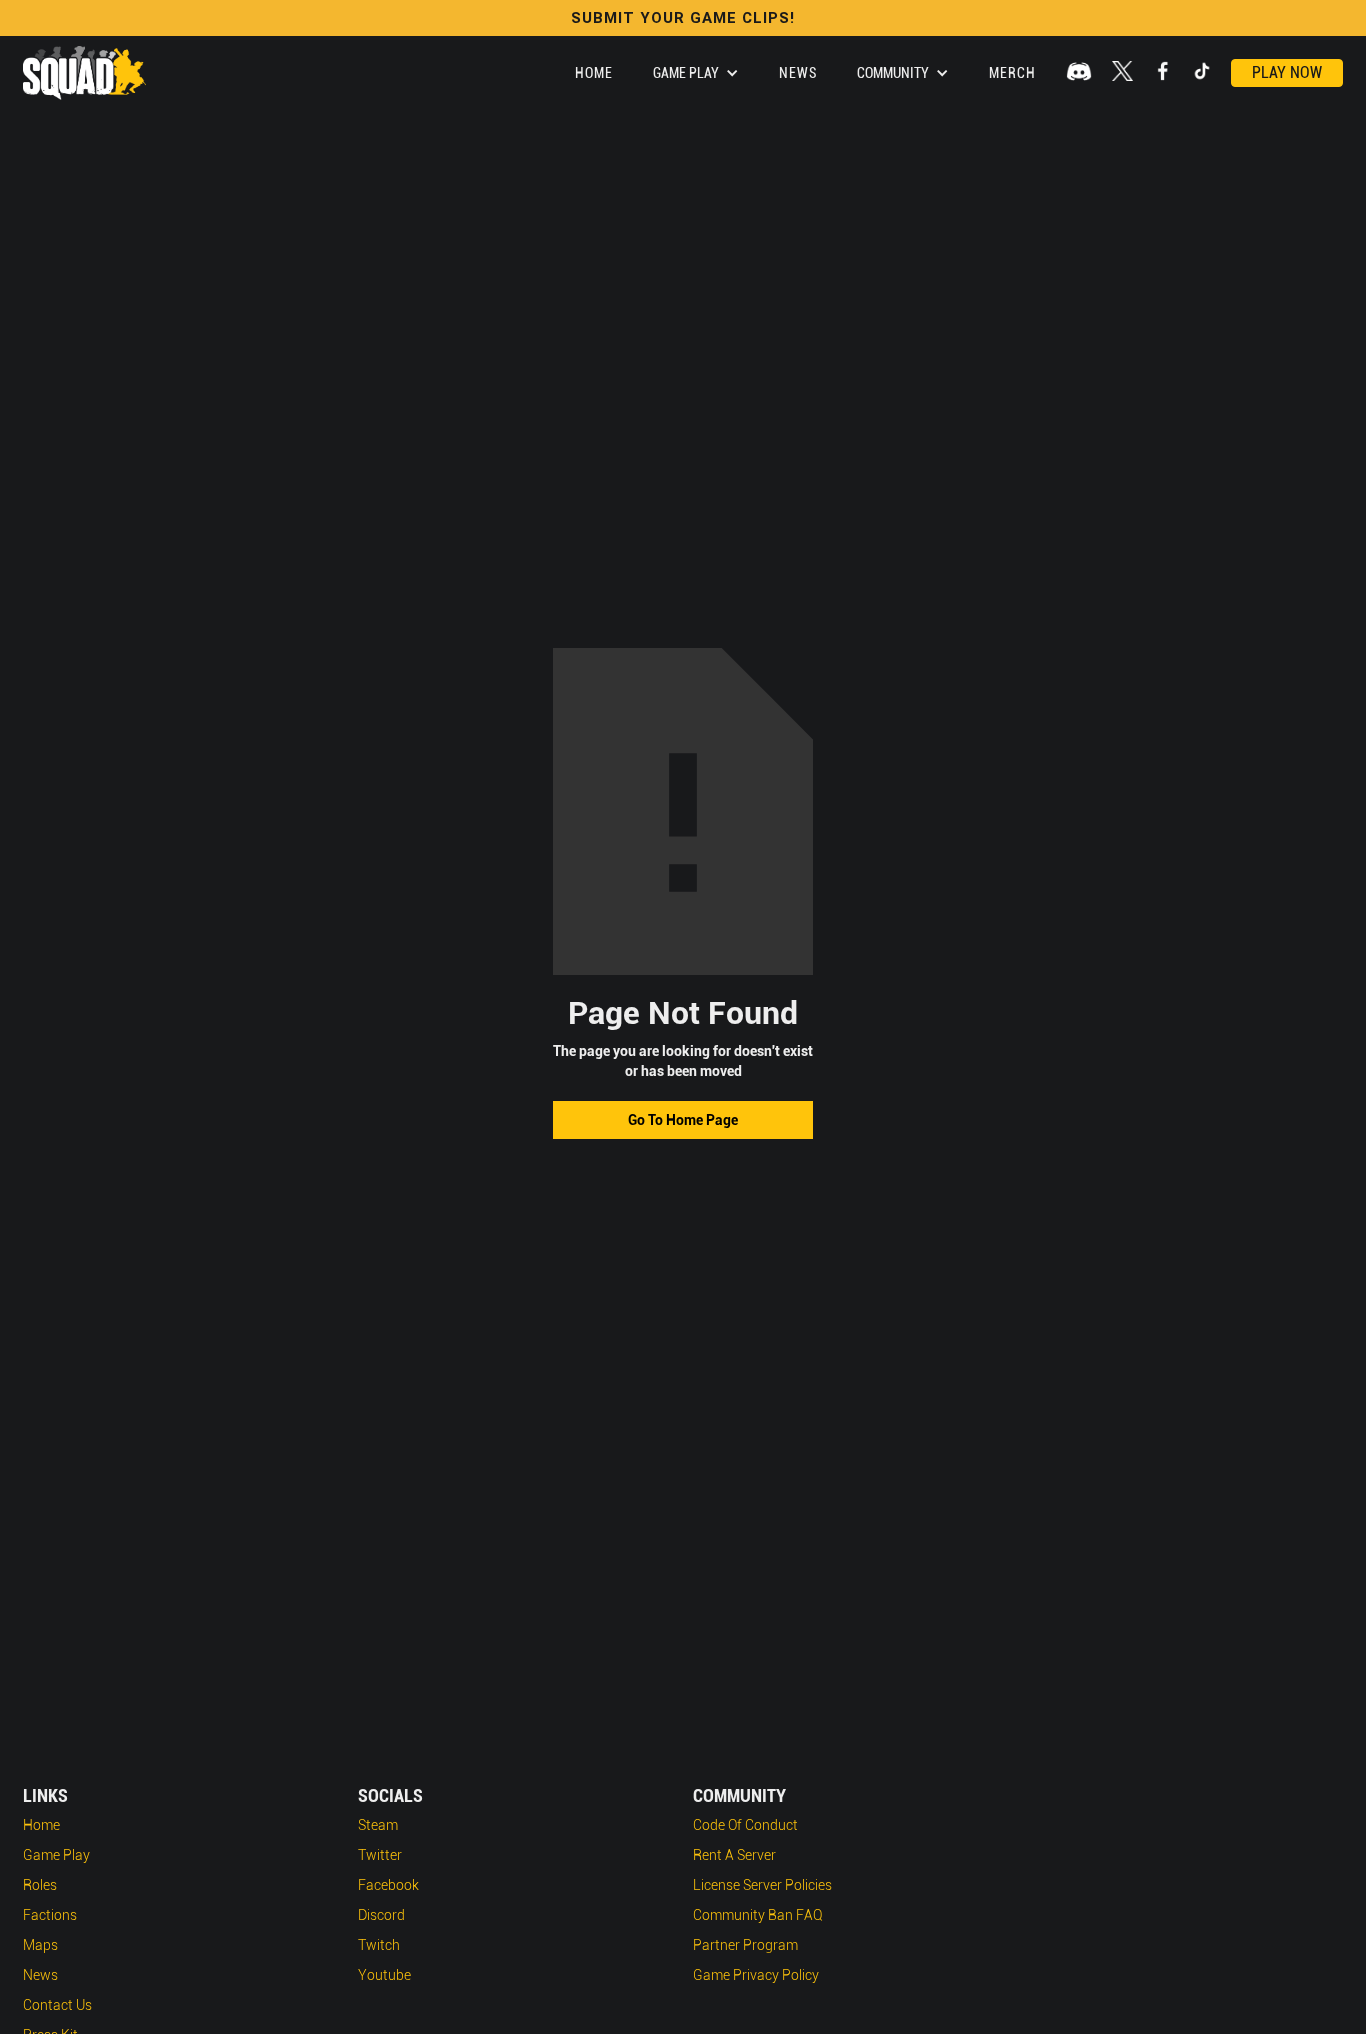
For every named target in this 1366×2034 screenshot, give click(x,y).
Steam (378, 1825)
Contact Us (57, 2005)
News (798, 73)
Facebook (388, 1885)
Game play (56, 1855)
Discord (381, 1915)
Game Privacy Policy (756, 1975)
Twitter (380, 1855)
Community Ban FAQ (758, 1915)
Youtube (384, 1975)
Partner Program (745, 1945)
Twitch (379, 1945)
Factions (50, 1915)
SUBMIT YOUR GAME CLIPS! (683, 18)
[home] (84, 73)
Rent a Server (734, 1855)
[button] (696, 73)
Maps (40, 1945)
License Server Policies (762, 1885)
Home (594, 73)
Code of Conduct (745, 1825)
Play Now (1287, 72)
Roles (40, 1885)
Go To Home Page (683, 1120)
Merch (1012, 73)
